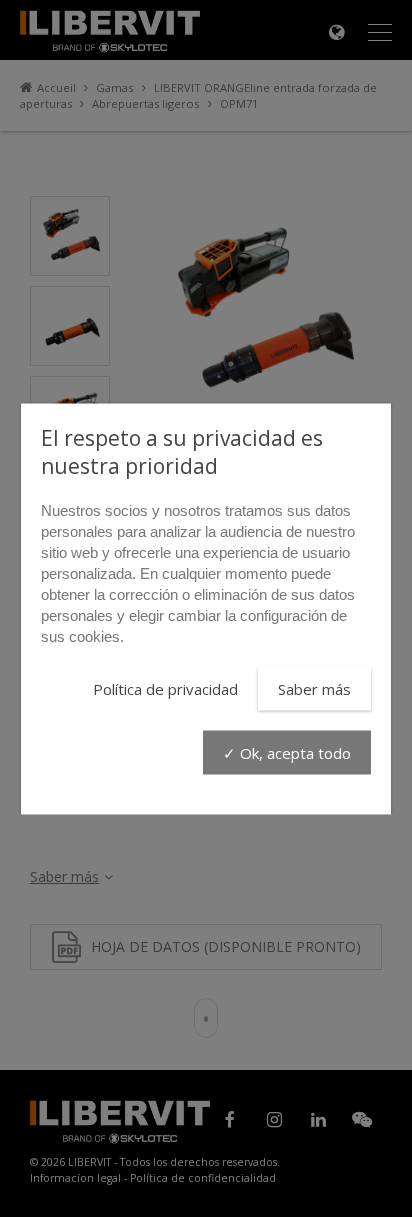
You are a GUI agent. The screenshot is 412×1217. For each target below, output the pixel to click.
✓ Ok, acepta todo (287, 752)
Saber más (314, 688)
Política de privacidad (165, 688)
